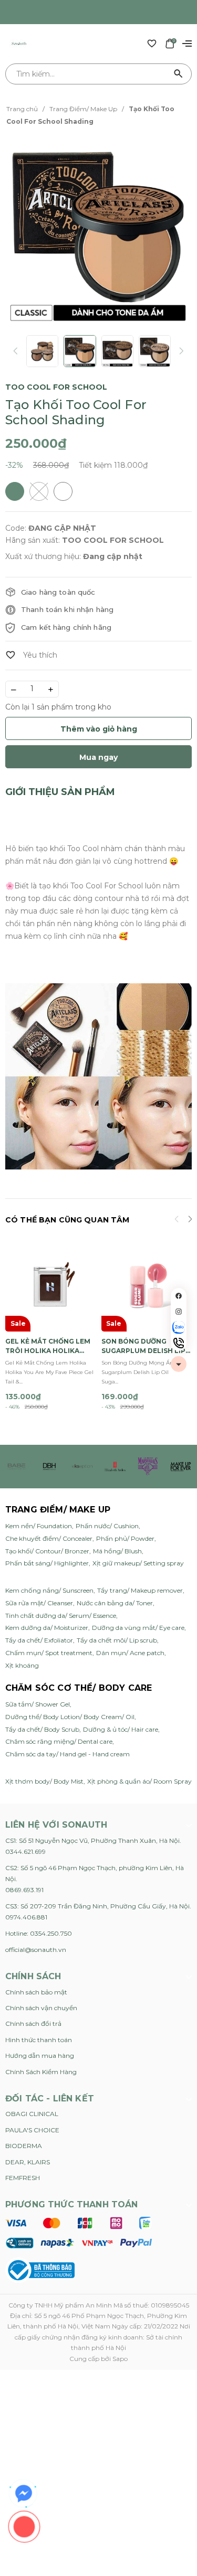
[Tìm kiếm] (179, 74)
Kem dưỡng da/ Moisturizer (47, 1628)
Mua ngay (98, 757)
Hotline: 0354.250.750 (39, 1933)
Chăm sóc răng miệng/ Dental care (59, 1741)
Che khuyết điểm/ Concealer (49, 1538)
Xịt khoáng (22, 1665)
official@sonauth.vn (36, 1950)
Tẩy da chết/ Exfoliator (39, 1640)
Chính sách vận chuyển (41, 2008)
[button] (190, 1220)
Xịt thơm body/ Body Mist (44, 1781)
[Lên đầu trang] (179, 1364)
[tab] (60, 792)
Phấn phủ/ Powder (125, 1538)
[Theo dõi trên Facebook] (179, 1296)
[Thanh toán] (79, 2232)
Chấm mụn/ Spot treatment (49, 1653)
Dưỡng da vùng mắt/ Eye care (138, 1628)
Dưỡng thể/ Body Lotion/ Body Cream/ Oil (70, 1717)
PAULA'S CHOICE (32, 2130)
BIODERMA (24, 2146)
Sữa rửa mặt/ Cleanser (39, 1603)
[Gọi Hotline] (179, 1343)
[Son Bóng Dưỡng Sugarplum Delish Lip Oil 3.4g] (147, 1286)
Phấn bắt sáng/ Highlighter (47, 1563)
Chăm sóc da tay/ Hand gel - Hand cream (68, 1754)
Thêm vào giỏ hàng (99, 729)
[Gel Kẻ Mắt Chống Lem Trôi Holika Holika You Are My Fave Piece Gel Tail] (51, 1286)
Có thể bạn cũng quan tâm (67, 1220)
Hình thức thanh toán (39, 2040)
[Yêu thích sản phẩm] (152, 43)
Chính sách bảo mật (36, 1992)
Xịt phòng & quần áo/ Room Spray (139, 1781)
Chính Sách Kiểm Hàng (41, 2072)
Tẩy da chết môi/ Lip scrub (117, 1640)
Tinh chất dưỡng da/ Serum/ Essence (61, 1616)
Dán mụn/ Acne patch (130, 1653)
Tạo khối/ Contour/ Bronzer (47, 1551)
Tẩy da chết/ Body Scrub (42, 1729)
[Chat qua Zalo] (179, 1327)
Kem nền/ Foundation (39, 1526)
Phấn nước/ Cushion (107, 1526)
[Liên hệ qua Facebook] (24, 2494)
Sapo (120, 2359)
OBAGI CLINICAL (32, 2114)
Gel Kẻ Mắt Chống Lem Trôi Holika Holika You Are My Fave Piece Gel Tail (48, 1346)
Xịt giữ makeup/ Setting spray (138, 1563)
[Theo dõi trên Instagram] (179, 1312)
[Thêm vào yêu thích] (31, 655)
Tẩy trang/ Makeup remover (140, 1590)
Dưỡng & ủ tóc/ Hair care (121, 1729)
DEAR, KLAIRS (28, 2162)
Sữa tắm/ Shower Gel (38, 1704)
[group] (98, 232)
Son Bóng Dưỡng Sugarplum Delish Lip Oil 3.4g (143, 1346)
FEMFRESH (23, 2178)
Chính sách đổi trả (33, 2024)
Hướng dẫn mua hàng (40, 2056)
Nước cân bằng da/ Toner (115, 1603)
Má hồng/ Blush (117, 1551)
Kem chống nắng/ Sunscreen (49, 1590)
